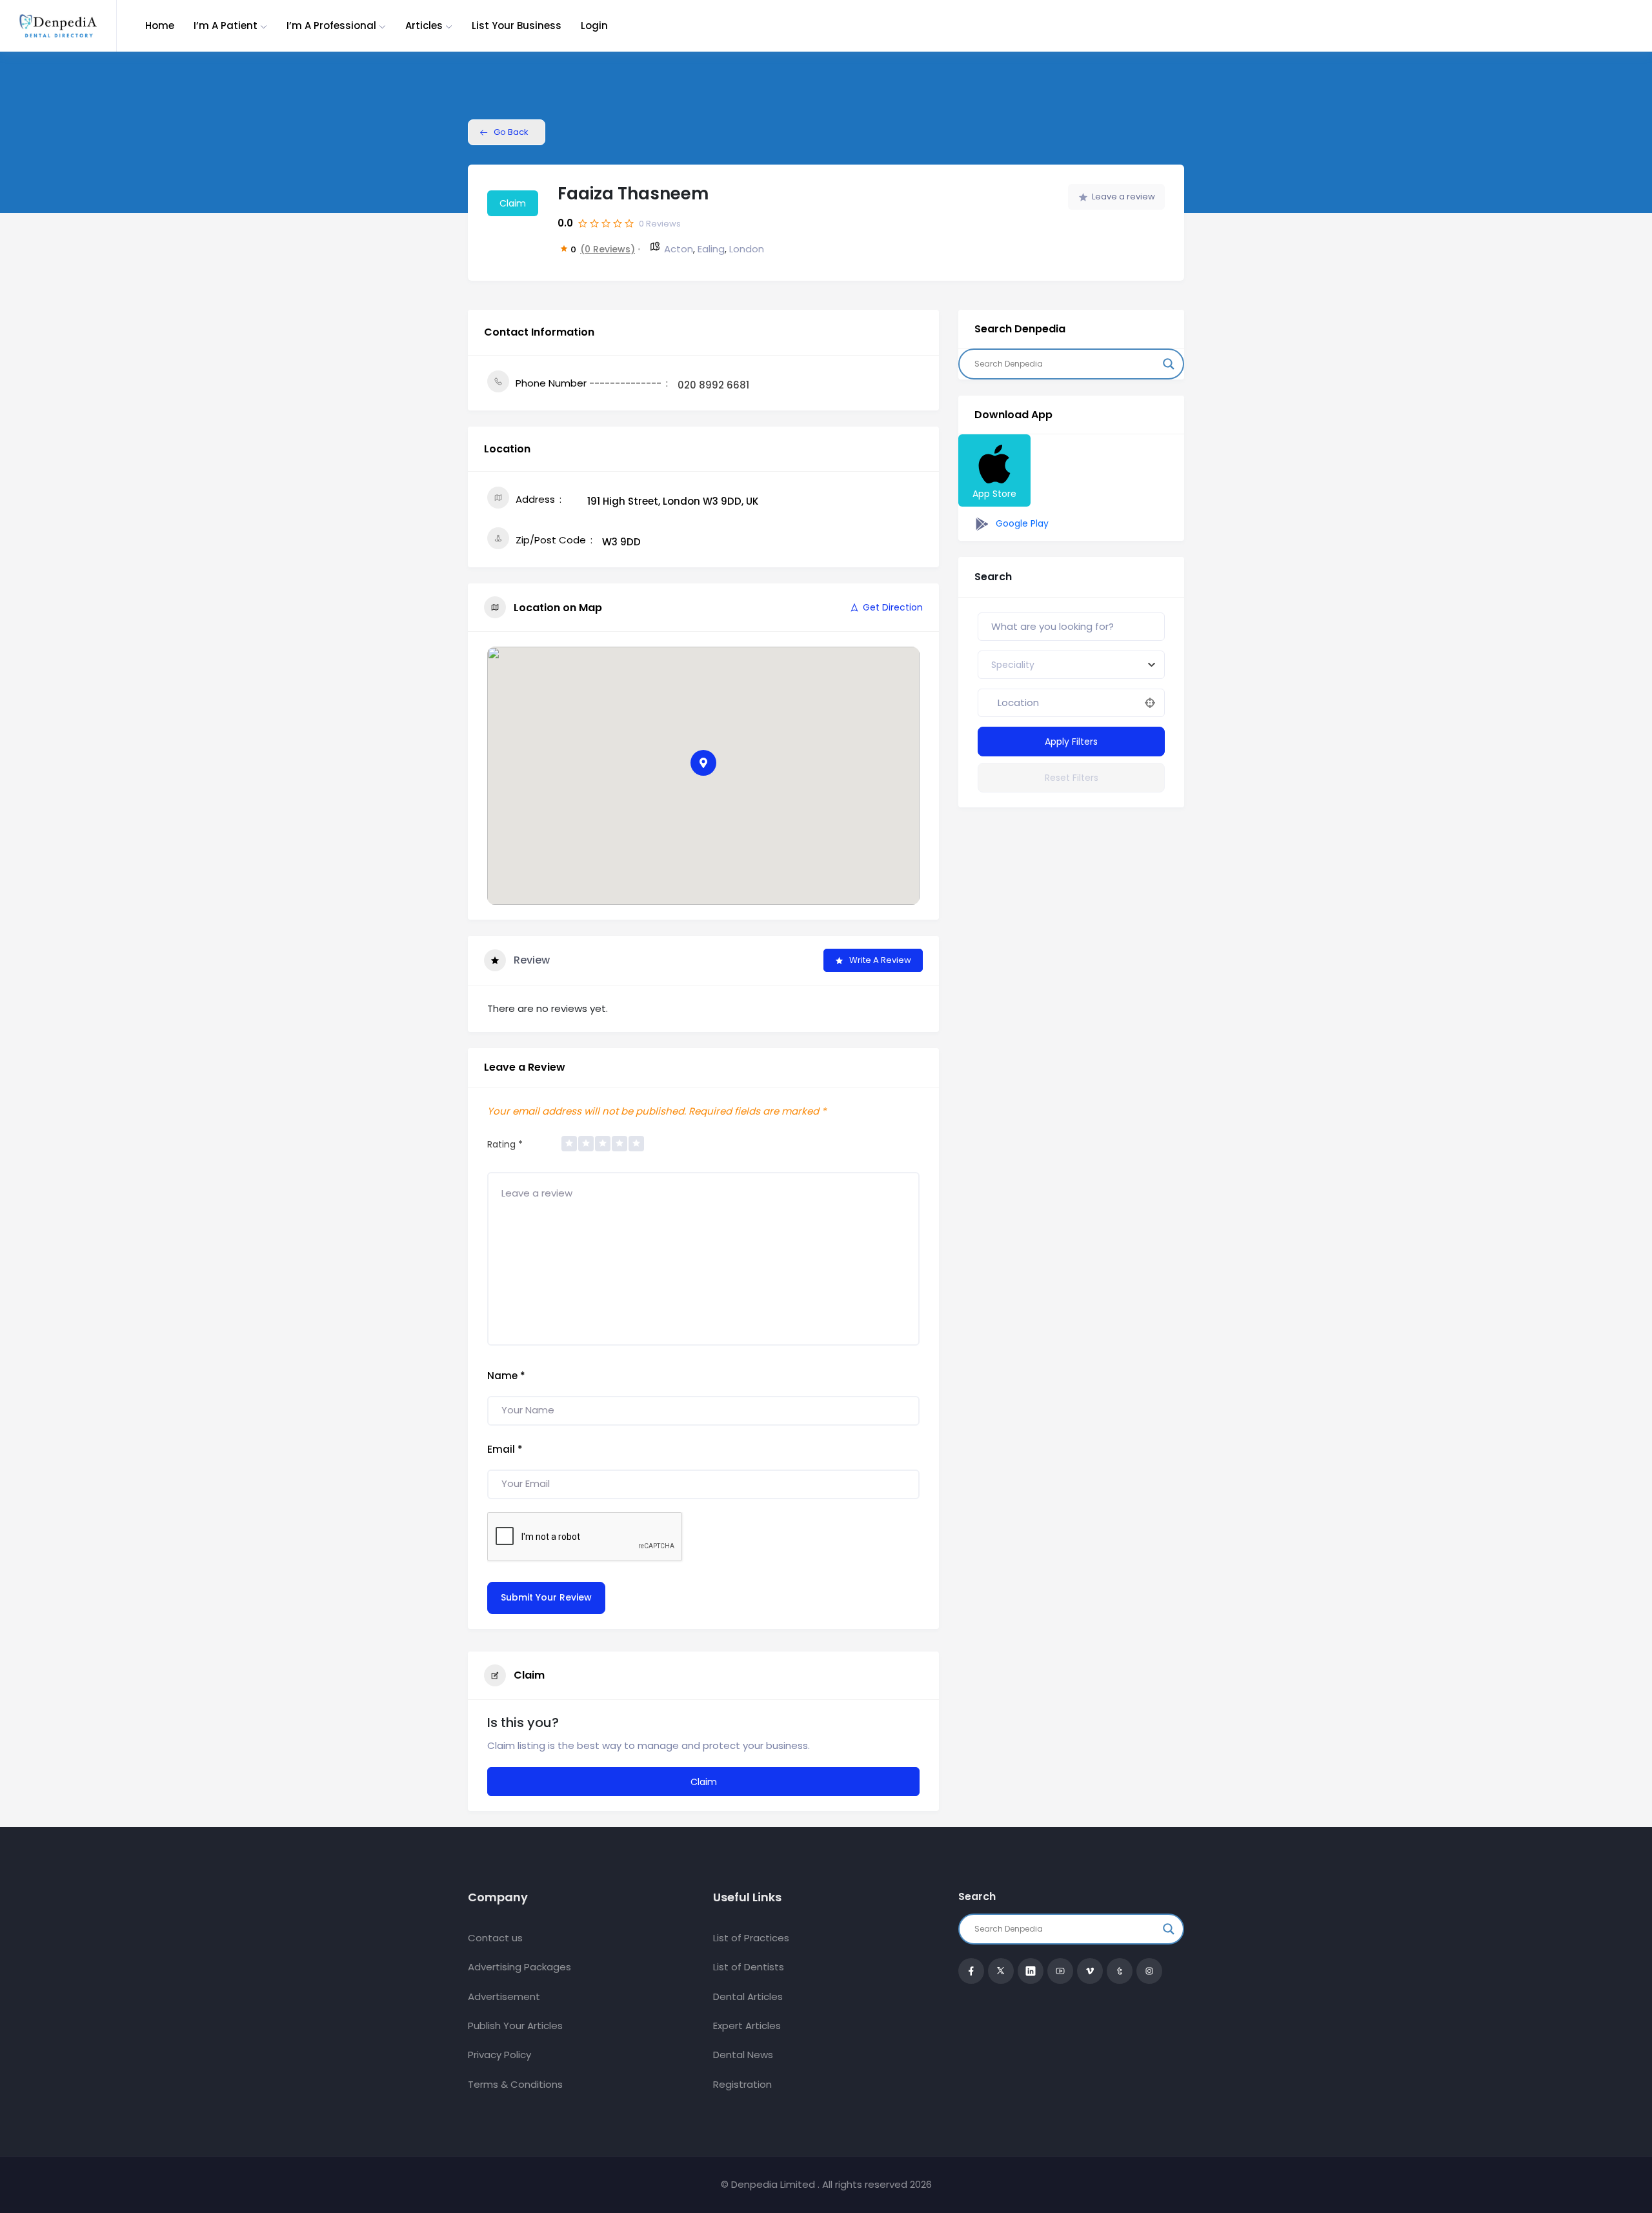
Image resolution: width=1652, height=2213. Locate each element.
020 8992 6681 (713, 385)
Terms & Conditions (515, 2084)
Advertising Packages (519, 1967)
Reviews (660, 224)
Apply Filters (1071, 742)
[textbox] (1013, 665)
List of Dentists (749, 1967)
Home (160, 25)
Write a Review (880, 960)
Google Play (1021, 523)
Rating (505, 1144)
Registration (742, 2084)
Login (594, 25)
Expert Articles (747, 2026)
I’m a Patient (226, 25)
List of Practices (751, 1938)
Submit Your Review (546, 1597)
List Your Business (517, 25)
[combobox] (1071, 665)
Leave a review (1123, 197)
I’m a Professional (331, 25)
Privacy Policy (499, 2055)
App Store (994, 494)
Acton (679, 249)
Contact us (495, 1938)
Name (506, 1376)
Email (505, 1449)
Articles (424, 25)
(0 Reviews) (608, 249)
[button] (703, 763)
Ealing (711, 249)
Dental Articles (748, 1996)
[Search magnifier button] (1169, 364)
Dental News (743, 2055)
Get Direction (893, 607)
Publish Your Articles (515, 2026)
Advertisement (504, 1996)
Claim (513, 203)
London (747, 249)
